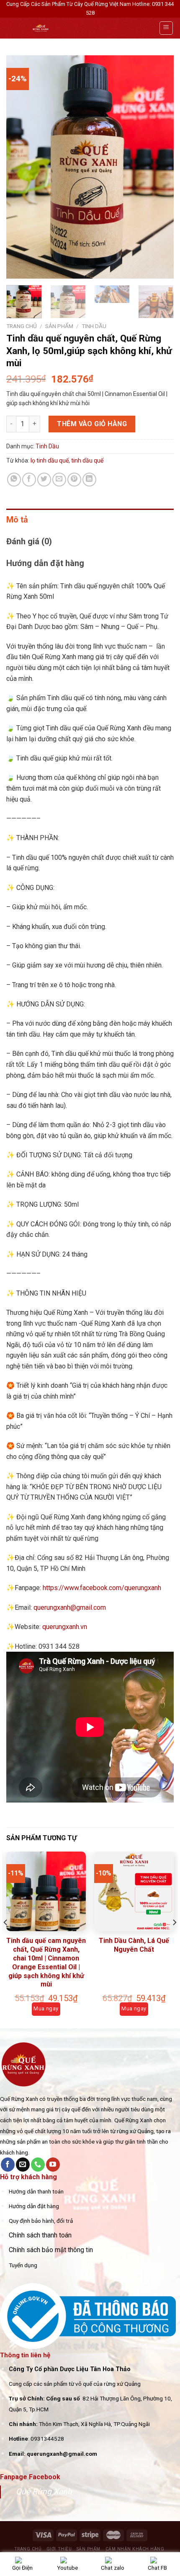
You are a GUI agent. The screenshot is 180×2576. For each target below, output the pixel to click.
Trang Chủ (28, 2549)
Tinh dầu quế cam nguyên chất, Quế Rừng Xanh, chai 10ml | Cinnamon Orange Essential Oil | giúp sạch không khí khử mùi (46, 1962)
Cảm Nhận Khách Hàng (135, 2549)
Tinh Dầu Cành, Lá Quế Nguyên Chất (134, 1945)
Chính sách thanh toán (40, 2235)
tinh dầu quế (87, 460)
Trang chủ (22, 326)
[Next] (160, 167)
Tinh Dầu (94, 326)
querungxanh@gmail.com (70, 1607)
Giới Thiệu (59, 2549)
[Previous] (20, 167)
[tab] (90, 520)
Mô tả (17, 520)
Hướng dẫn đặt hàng (45, 563)
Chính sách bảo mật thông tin (51, 2250)
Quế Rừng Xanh (44, 2492)
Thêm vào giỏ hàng (92, 424)
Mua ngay (46, 2008)
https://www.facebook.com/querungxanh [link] (102, 1588)
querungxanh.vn (65, 1627)
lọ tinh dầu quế (50, 460)
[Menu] (166, 28)
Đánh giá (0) (29, 541)
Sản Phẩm (59, 326)
